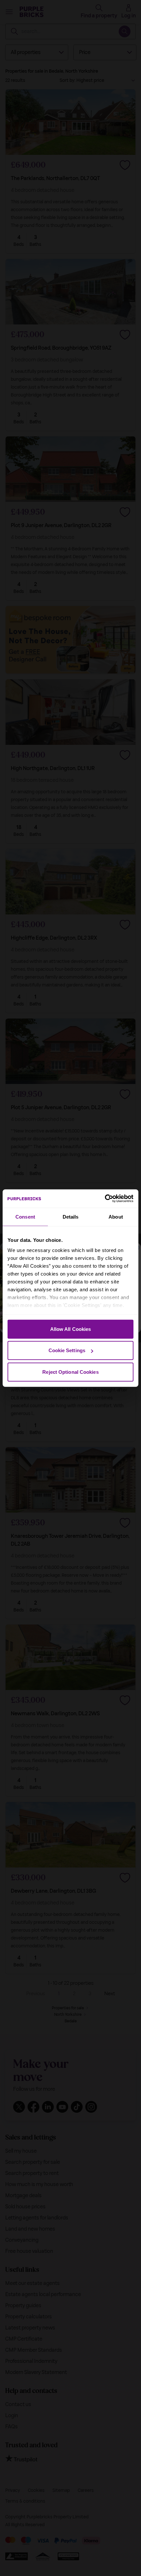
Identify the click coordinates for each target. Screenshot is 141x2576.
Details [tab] (71, 1216)
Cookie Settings (67, 1350)
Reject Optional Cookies (70, 1372)
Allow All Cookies (71, 1329)
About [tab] (116, 1216)
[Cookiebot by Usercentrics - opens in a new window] (105, 1199)
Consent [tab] (25, 1216)
